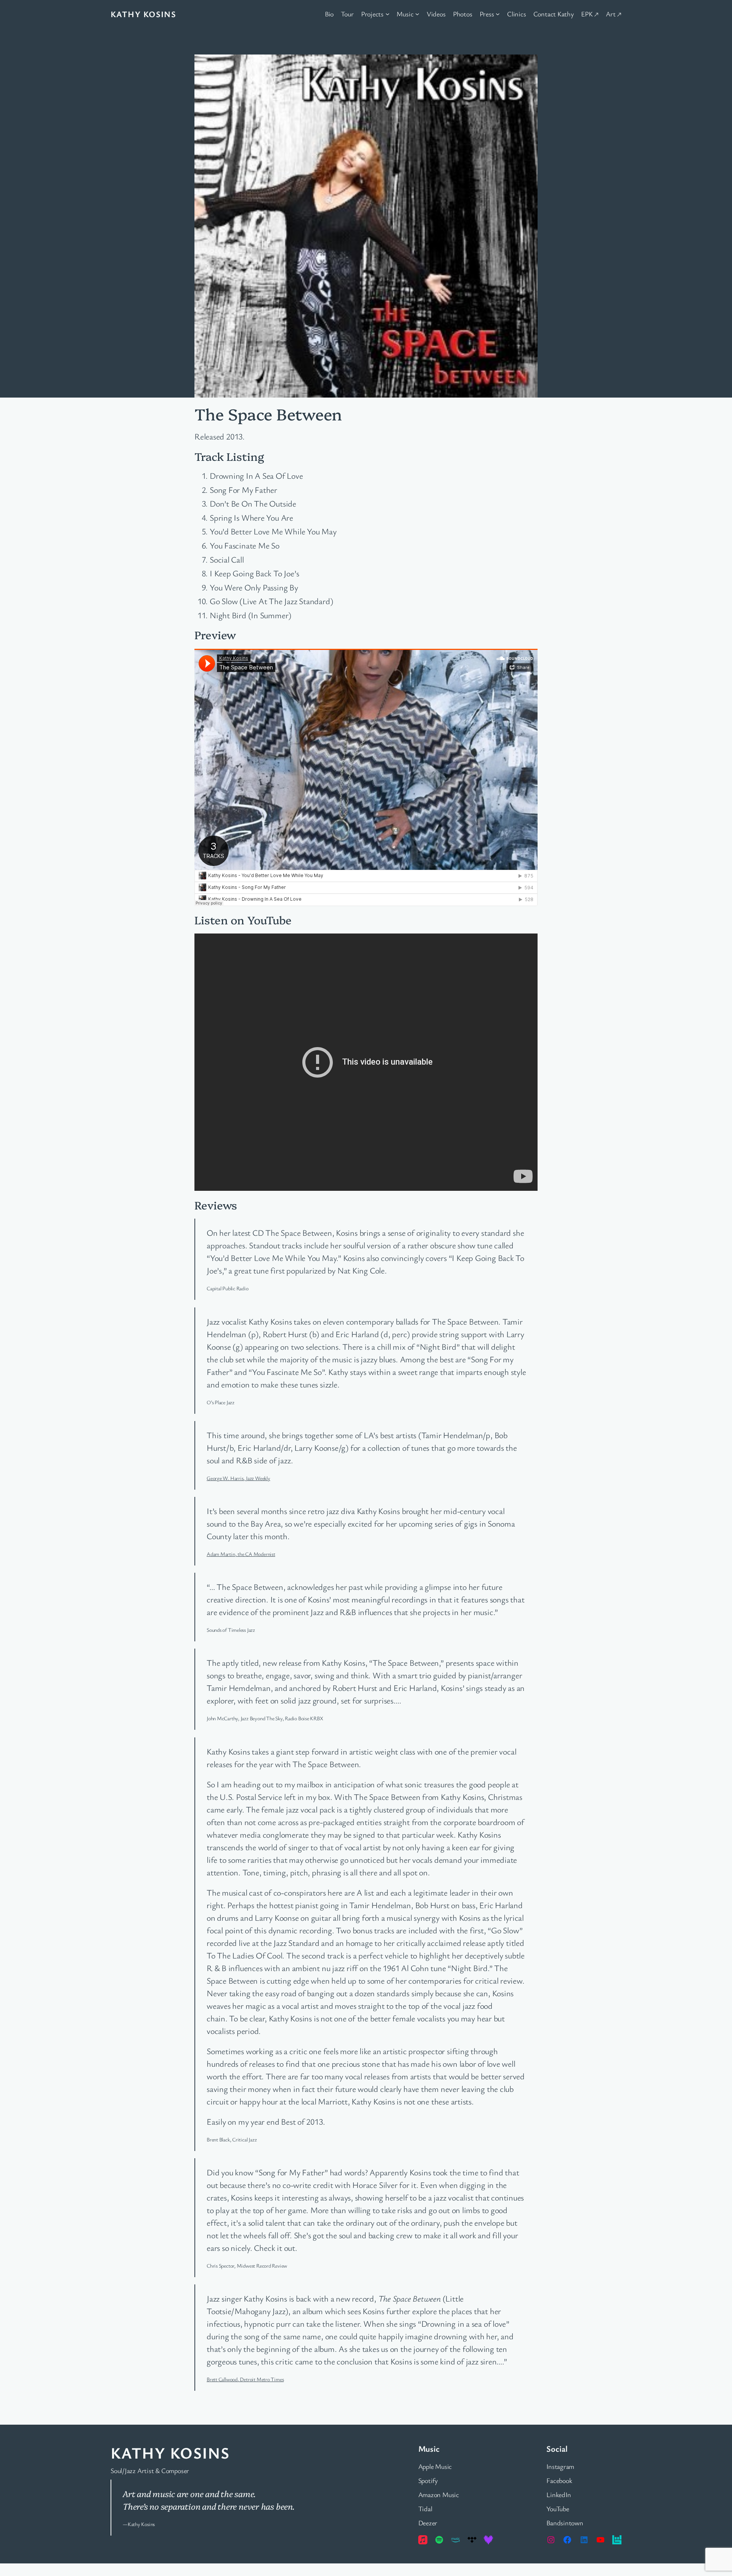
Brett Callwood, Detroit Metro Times (245, 2379)
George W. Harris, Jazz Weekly (238, 1478)
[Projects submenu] (388, 14)
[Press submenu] (498, 14)
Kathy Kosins (143, 14)
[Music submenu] (417, 14)
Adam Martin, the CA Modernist (241, 1554)
